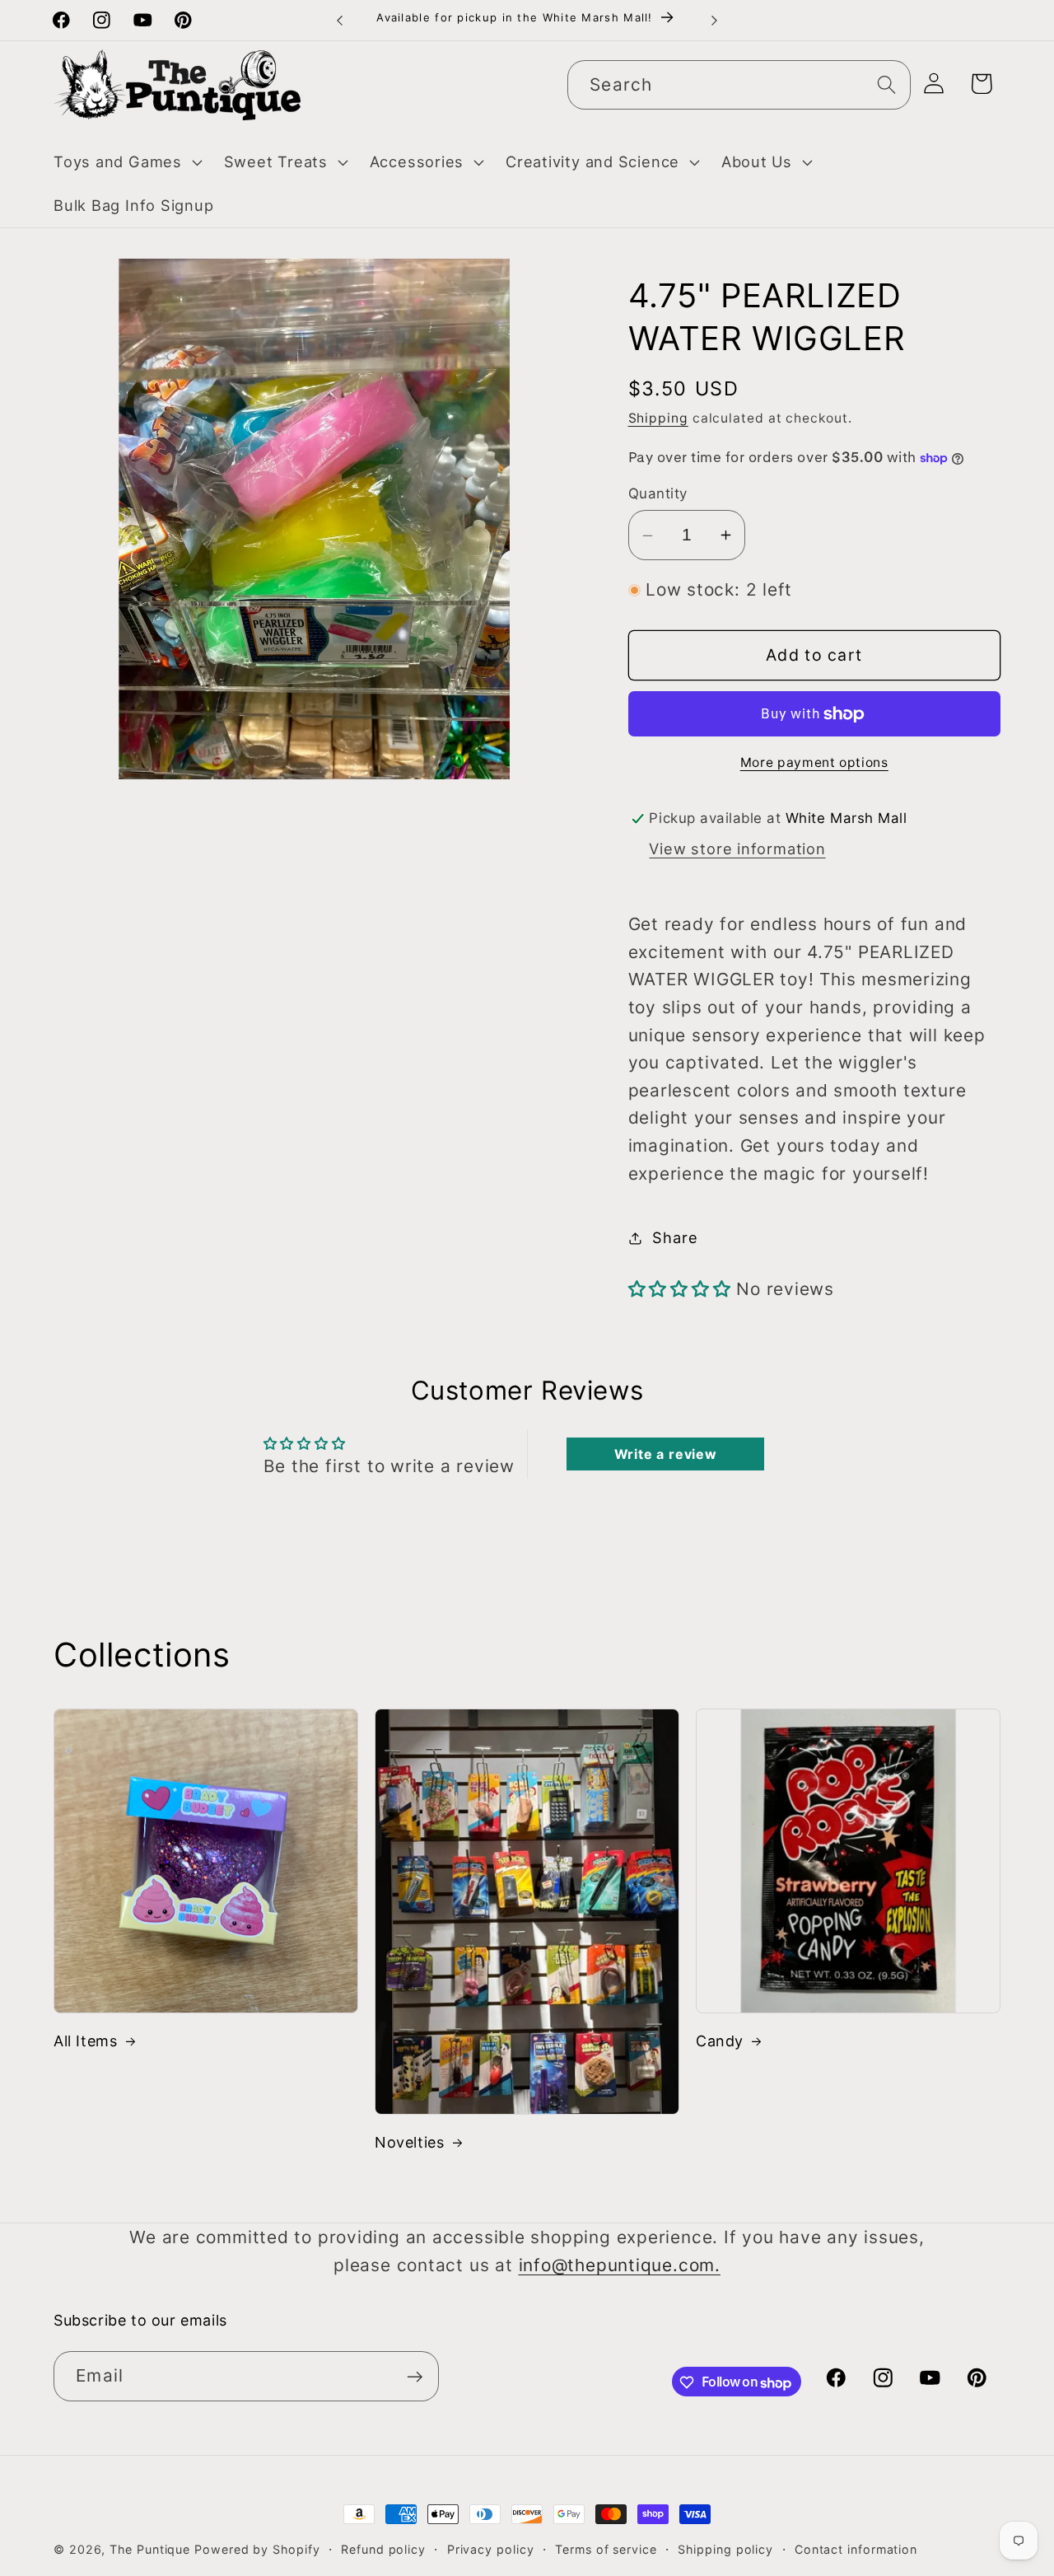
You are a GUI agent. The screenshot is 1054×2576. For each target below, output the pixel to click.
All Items (85, 2041)
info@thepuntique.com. (620, 2265)
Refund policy (383, 2549)
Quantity (658, 494)
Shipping (658, 419)
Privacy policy (491, 2549)
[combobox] (739, 85)
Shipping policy (725, 2549)
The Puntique (150, 2549)
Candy (720, 2041)
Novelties (409, 2142)
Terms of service (606, 2549)
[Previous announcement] (340, 20)
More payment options (814, 762)
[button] (126, 162)
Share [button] (675, 1237)
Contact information (856, 2549)
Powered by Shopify (257, 2549)
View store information (737, 849)
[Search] (886, 84)
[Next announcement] (715, 20)
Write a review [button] (666, 1454)
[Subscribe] (415, 2377)
